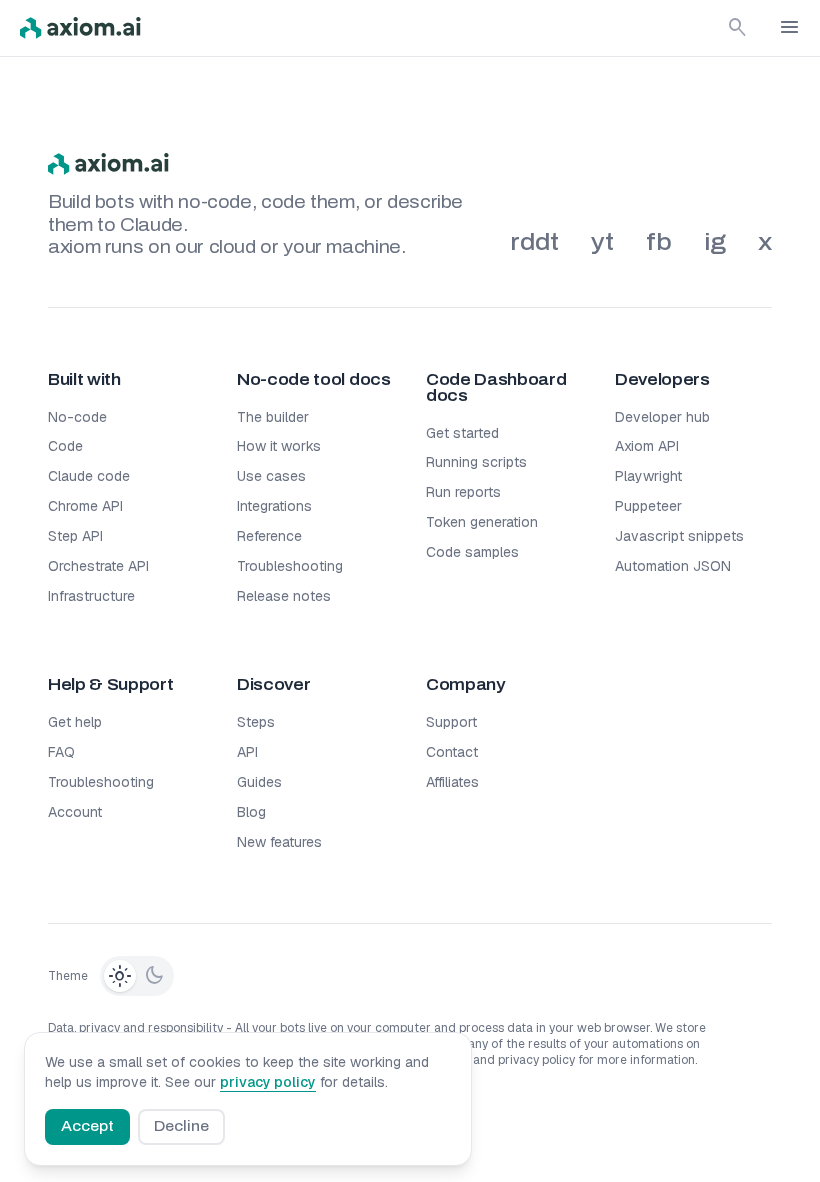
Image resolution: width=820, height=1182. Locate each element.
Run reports (463, 492)
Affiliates (452, 782)
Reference (269, 536)
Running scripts (476, 462)
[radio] (120, 976)
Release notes (284, 596)
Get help (75, 722)
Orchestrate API (98, 566)
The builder (273, 417)
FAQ (61, 752)
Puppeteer (648, 506)
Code (65, 446)
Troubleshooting (290, 566)
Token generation (482, 522)
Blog (251, 812)
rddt (534, 242)
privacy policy (268, 1082)
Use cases (271, 476)
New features (279, 842)
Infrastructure (91, 596)
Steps (256, 722)
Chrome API (85, 506)
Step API (75, 536)
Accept (87, 1126)
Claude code (89, 476)
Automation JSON (673, 566)
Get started (462, 433)
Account (75, 812)
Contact (452, 752)
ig (715, 242)
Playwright (648, 476)
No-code (77, 417)
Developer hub (662, 417)
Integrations (274, 506)
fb (659, 242)
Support (451, 722)
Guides (259, 782)
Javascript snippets (679, 536)
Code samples (472, 552)
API (247, 752)
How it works (279, 446)
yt (602, 242)
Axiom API (647, 446)
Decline (181, 1126)
